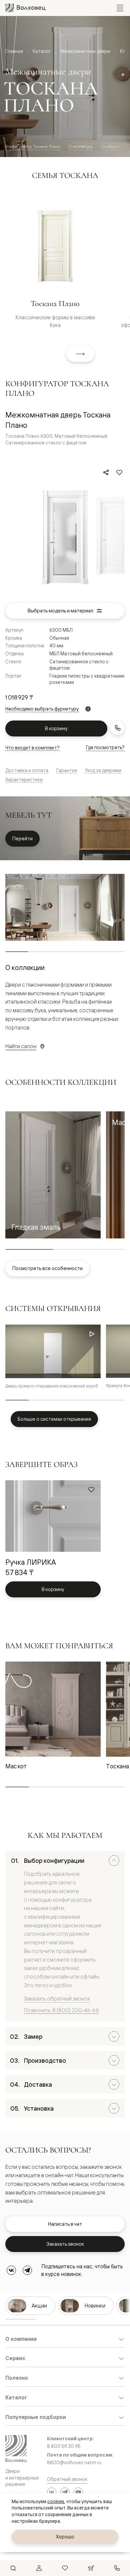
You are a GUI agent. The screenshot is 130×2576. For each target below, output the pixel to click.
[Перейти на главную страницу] (25, 8)
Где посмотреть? (105, 747)
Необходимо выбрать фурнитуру (42, 709)
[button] (53, 1175)
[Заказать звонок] (117, 728)
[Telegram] (27, 2270)
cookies (56, 2501)
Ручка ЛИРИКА (31, 1562)
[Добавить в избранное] (119, 472)
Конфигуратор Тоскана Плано (33, 147)
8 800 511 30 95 (64, 2446)
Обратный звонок (67, 2479)
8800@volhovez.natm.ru (74, 2463)
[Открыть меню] (120, 8)
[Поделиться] (106, 472)
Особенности (113, 147)
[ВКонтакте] (11, 2270)
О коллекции (80, 147)
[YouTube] (78, 2492)
